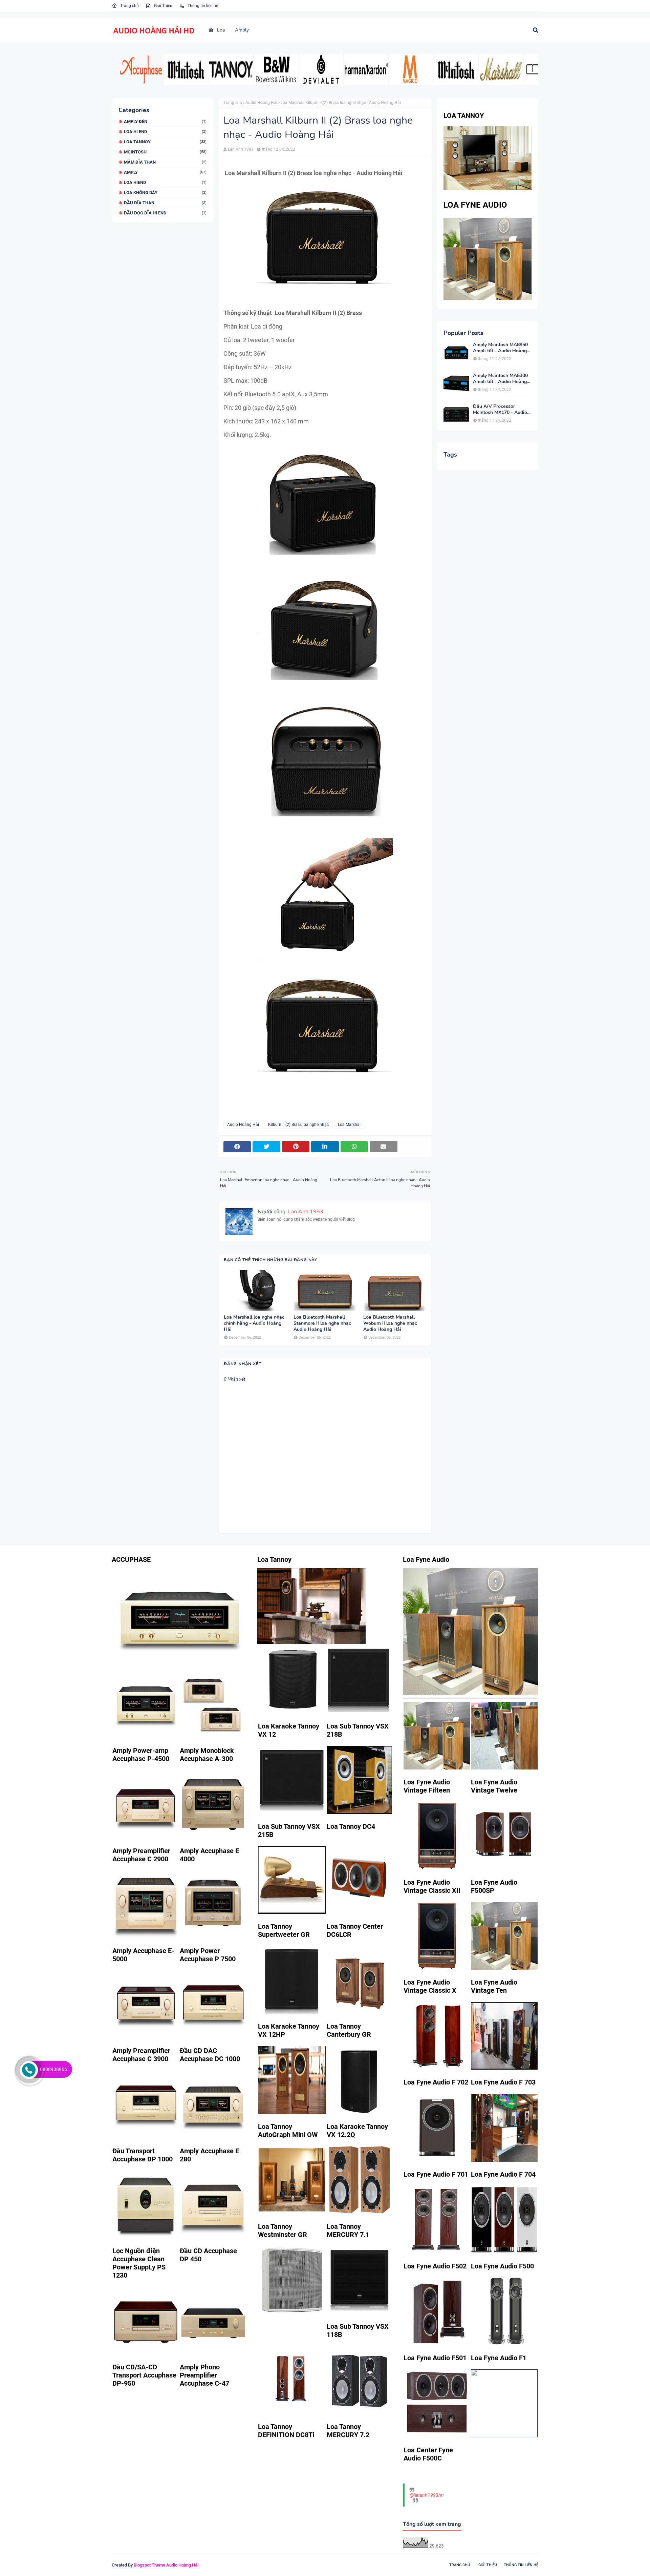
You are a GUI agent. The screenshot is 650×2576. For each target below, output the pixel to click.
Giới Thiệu (163, 6)
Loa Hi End (165, 132)
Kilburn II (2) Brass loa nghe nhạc (298, 1125)
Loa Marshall (350, 1125)
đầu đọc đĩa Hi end (165, 213)
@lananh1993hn (427, 2495)
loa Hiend (165, 182)
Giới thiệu (488, 2565)
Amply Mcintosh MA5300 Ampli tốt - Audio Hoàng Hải (500, 379)
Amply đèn (165, 121)
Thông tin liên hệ (202, 6)
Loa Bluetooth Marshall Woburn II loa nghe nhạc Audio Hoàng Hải (390, 1323)
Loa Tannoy (165, 142)
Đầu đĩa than (165, 203)
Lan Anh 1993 (241, 149)
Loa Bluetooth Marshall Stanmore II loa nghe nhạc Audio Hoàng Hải (322, 1323)
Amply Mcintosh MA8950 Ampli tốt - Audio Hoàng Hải (500, 348)
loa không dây (165, 193)
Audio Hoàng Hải (261, 103)
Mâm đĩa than (165, 162)
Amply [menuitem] (242, 30)
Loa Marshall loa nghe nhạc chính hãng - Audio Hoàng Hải (254, 1323)
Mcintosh (165, 152)
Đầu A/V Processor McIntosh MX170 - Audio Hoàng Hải (500, 410)
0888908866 (53, 2069)
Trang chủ (129, 6)
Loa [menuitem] (220, 30)
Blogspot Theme (149, 2565)
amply (165, 172)
